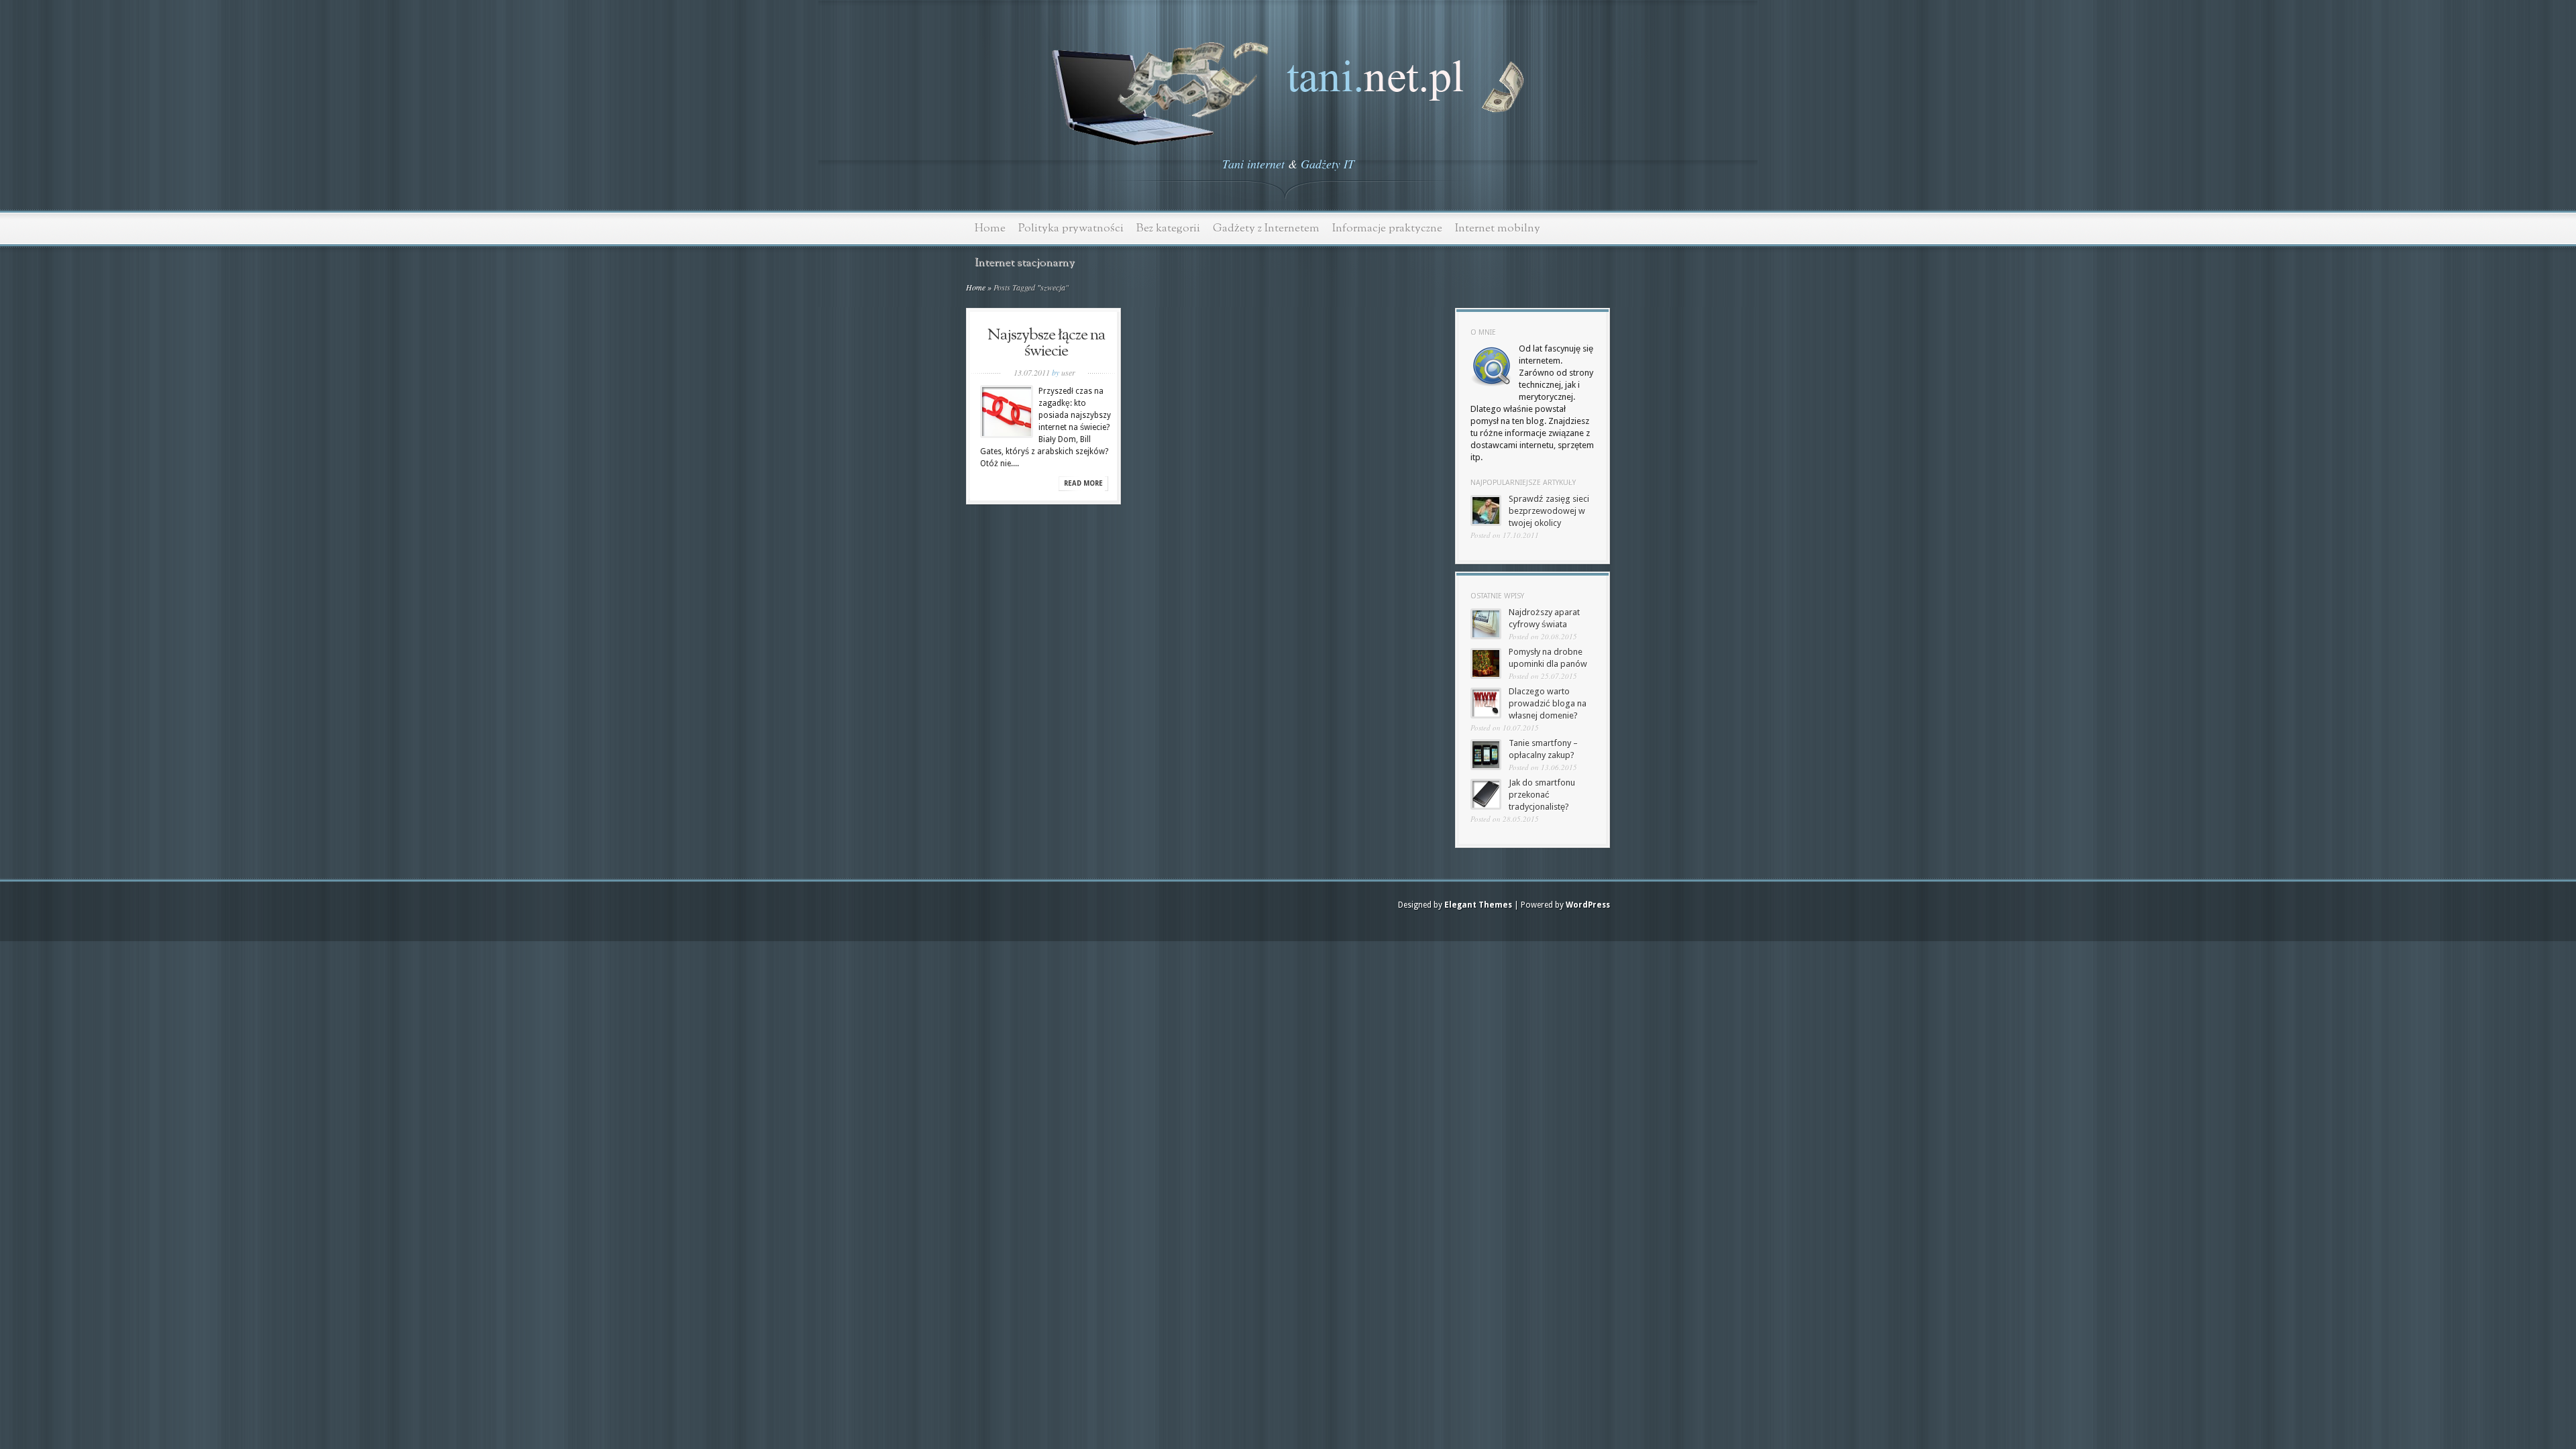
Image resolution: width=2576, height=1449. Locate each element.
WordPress (1588, 905)
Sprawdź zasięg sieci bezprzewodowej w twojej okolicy (1549, 511)
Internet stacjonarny (1025, 263)
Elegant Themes (1478, 905)
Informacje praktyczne (1387, 228)
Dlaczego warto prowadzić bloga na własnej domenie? (1548, 703)
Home (990, 228)
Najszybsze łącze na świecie (1046, 343)
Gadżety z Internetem (1266, 228)
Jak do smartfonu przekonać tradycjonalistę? (1542, 795)
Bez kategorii (1168, 228)
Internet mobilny (1498, 228)
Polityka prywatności (1071, 228)
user (1068, 372)
